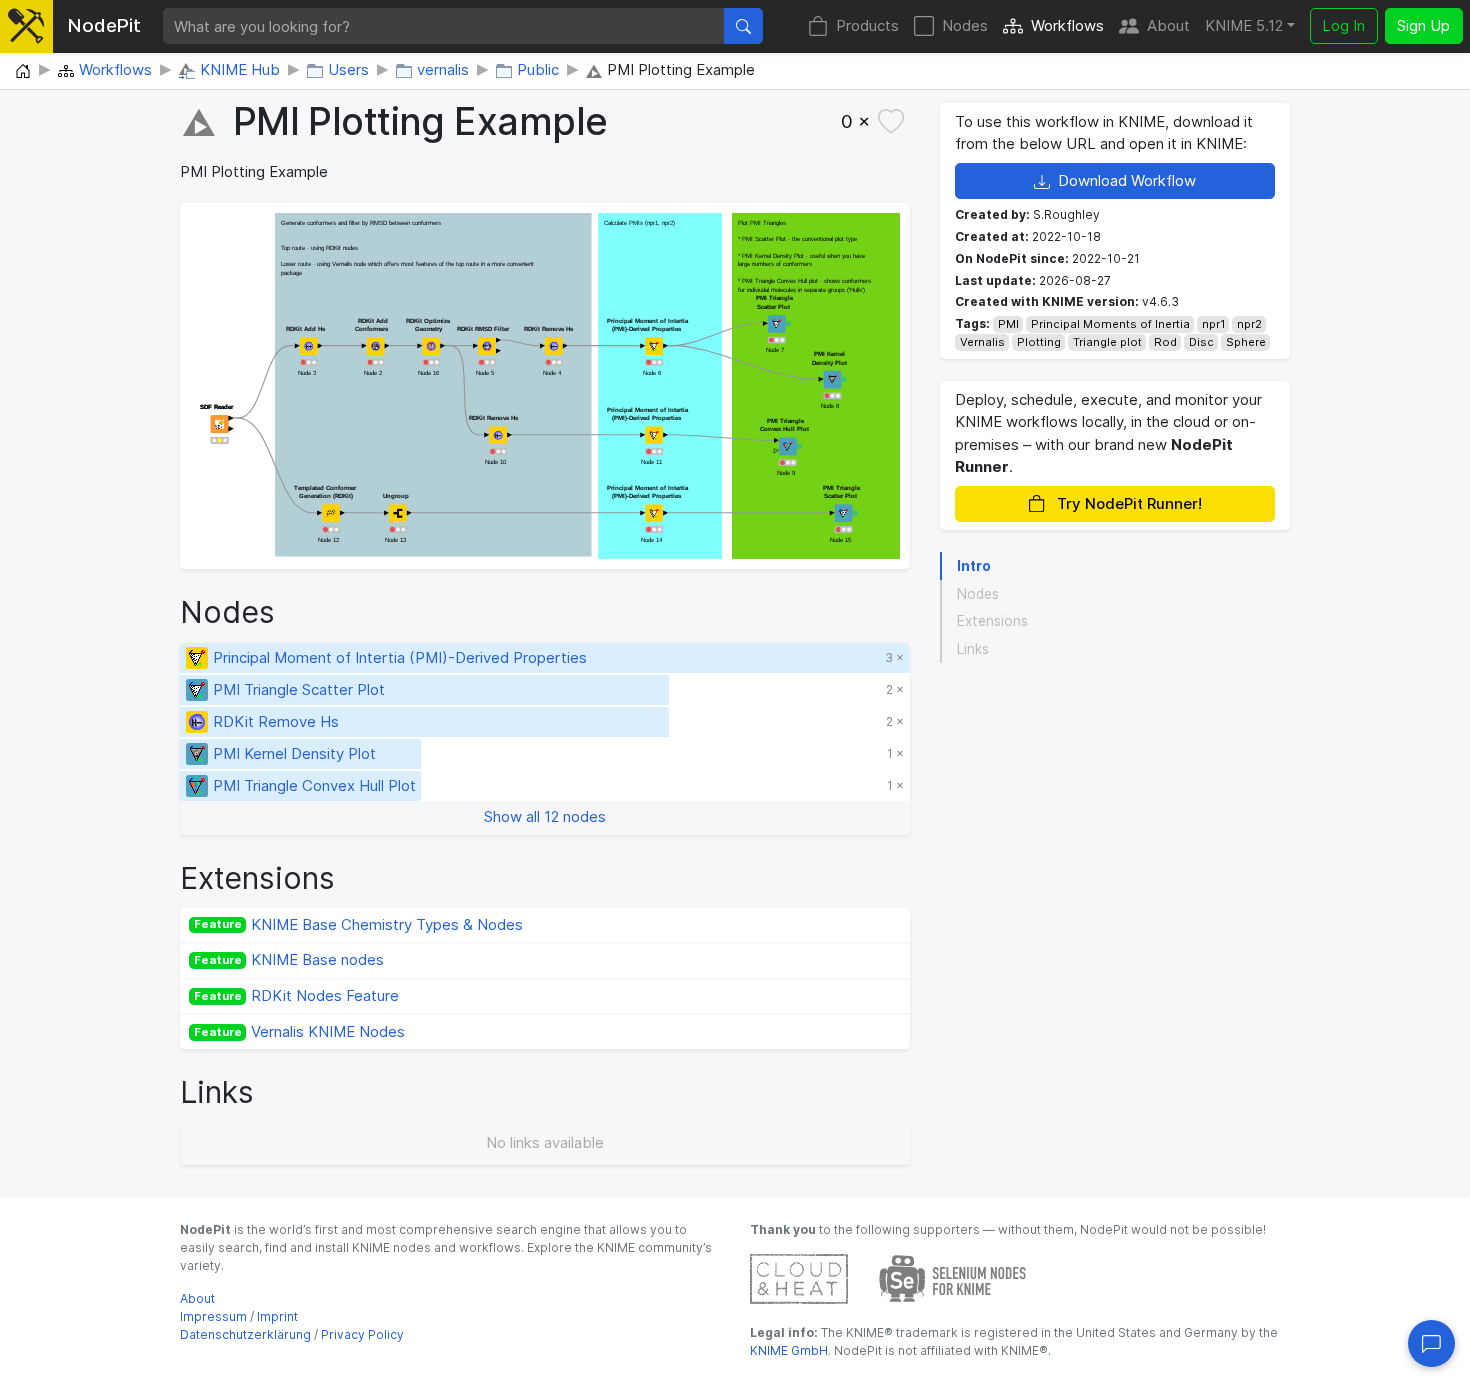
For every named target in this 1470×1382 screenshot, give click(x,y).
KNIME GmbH (789, 1350)
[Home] (23, 72)
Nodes (965, 25)
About (1168, 25)
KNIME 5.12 (1244, 25)
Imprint (277, 1316)
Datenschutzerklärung (245, 1334)
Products (867, 25)
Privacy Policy (362, 1334)
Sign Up (1423, 25)
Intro (974, 566)
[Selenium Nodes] (953, 1277)
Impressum (213, 1316)
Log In (1343, 25)
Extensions (992, 621)
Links (973, 649)
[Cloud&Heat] (799, 1277)
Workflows (1067, 25)
